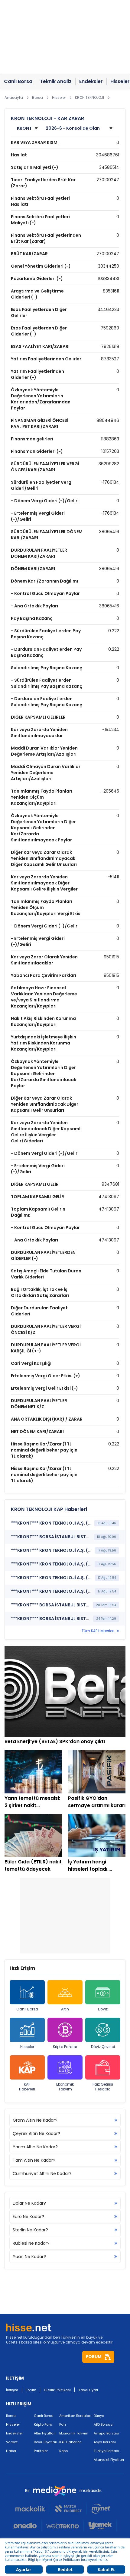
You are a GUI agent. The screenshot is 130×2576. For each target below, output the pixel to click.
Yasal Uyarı (88, 2390)
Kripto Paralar (65, 2047)
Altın (65, 2009)
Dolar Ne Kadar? (29, 2203)
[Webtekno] (63, 2526)
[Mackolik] (33, 2509)
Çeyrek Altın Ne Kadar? (36, 2133)
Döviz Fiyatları (45, 2442)
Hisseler (27, 2047)
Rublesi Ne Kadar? (31, 2243)
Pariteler (41, 2451)
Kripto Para (43, 2424)
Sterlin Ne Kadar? (30, 2230)
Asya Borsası (105, 2442)
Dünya (99, 2416)
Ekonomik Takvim (65, 2087)
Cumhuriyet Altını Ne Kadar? (42, 2173)
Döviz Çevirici (103, 2047)
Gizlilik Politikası (57, 2390)
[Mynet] (101, 2509)
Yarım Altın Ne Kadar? (35, 2147)
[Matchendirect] (68, 2509)
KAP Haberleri (27, 2087)
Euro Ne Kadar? (28, 2217)
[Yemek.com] (100, 2526)
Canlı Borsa (27, 2009)
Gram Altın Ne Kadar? (35, 2120)
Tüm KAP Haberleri (98, 1631)
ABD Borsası (104, 2424)
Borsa (11, 2416)
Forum (31, 2390)
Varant (12, 2442)
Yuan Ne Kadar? (29, 2257)
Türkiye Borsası (106, 2451)
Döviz (103, 2009)
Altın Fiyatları (45, 2433)
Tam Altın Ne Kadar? (34, 2160)
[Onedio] (28, 2526)
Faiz (63, 2424)
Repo (63, 2451)
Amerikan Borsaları (75, 2416)
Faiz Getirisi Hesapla (103, 2087)
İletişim (12, 2390)
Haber (11, 2451)
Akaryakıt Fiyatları (109, 2460)
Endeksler (14, 2433)
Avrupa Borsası (106, 2433)
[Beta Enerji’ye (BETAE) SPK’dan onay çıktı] (65, 1691)
